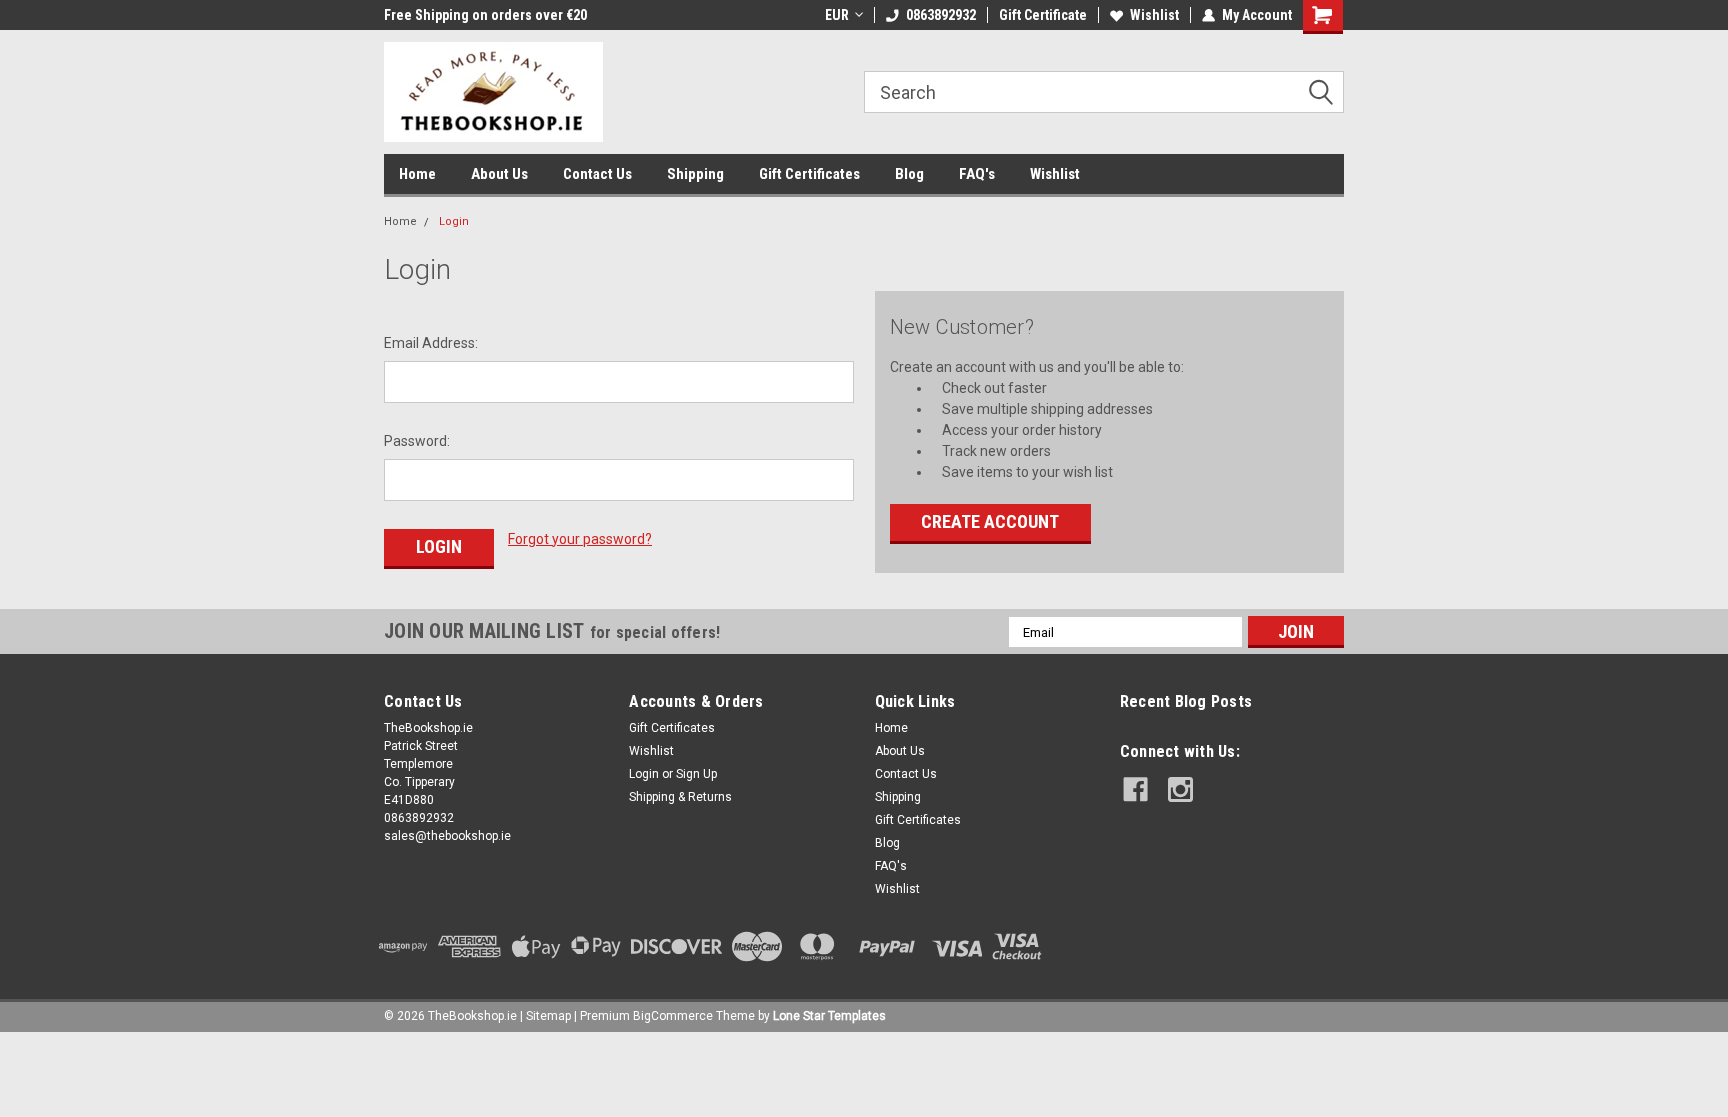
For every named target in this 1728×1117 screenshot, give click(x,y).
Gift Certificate (1043, 15)
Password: (417, 441)
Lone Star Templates (829, 1016)
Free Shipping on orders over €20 (485, 15)
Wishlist (1154, 15)
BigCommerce (673, 1016)
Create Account (990, 521)
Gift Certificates (809, 174)
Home (417, 174)
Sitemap (548, 1016)
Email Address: (431, 343)
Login (454, 221)
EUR (837, 15)
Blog (909, 174)
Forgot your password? (580, 539)
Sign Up (696, 774)
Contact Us (597, 174)
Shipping (695, 174)
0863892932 (941, 15)
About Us (499, 174)
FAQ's (977, 174)
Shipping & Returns (680, 797)
